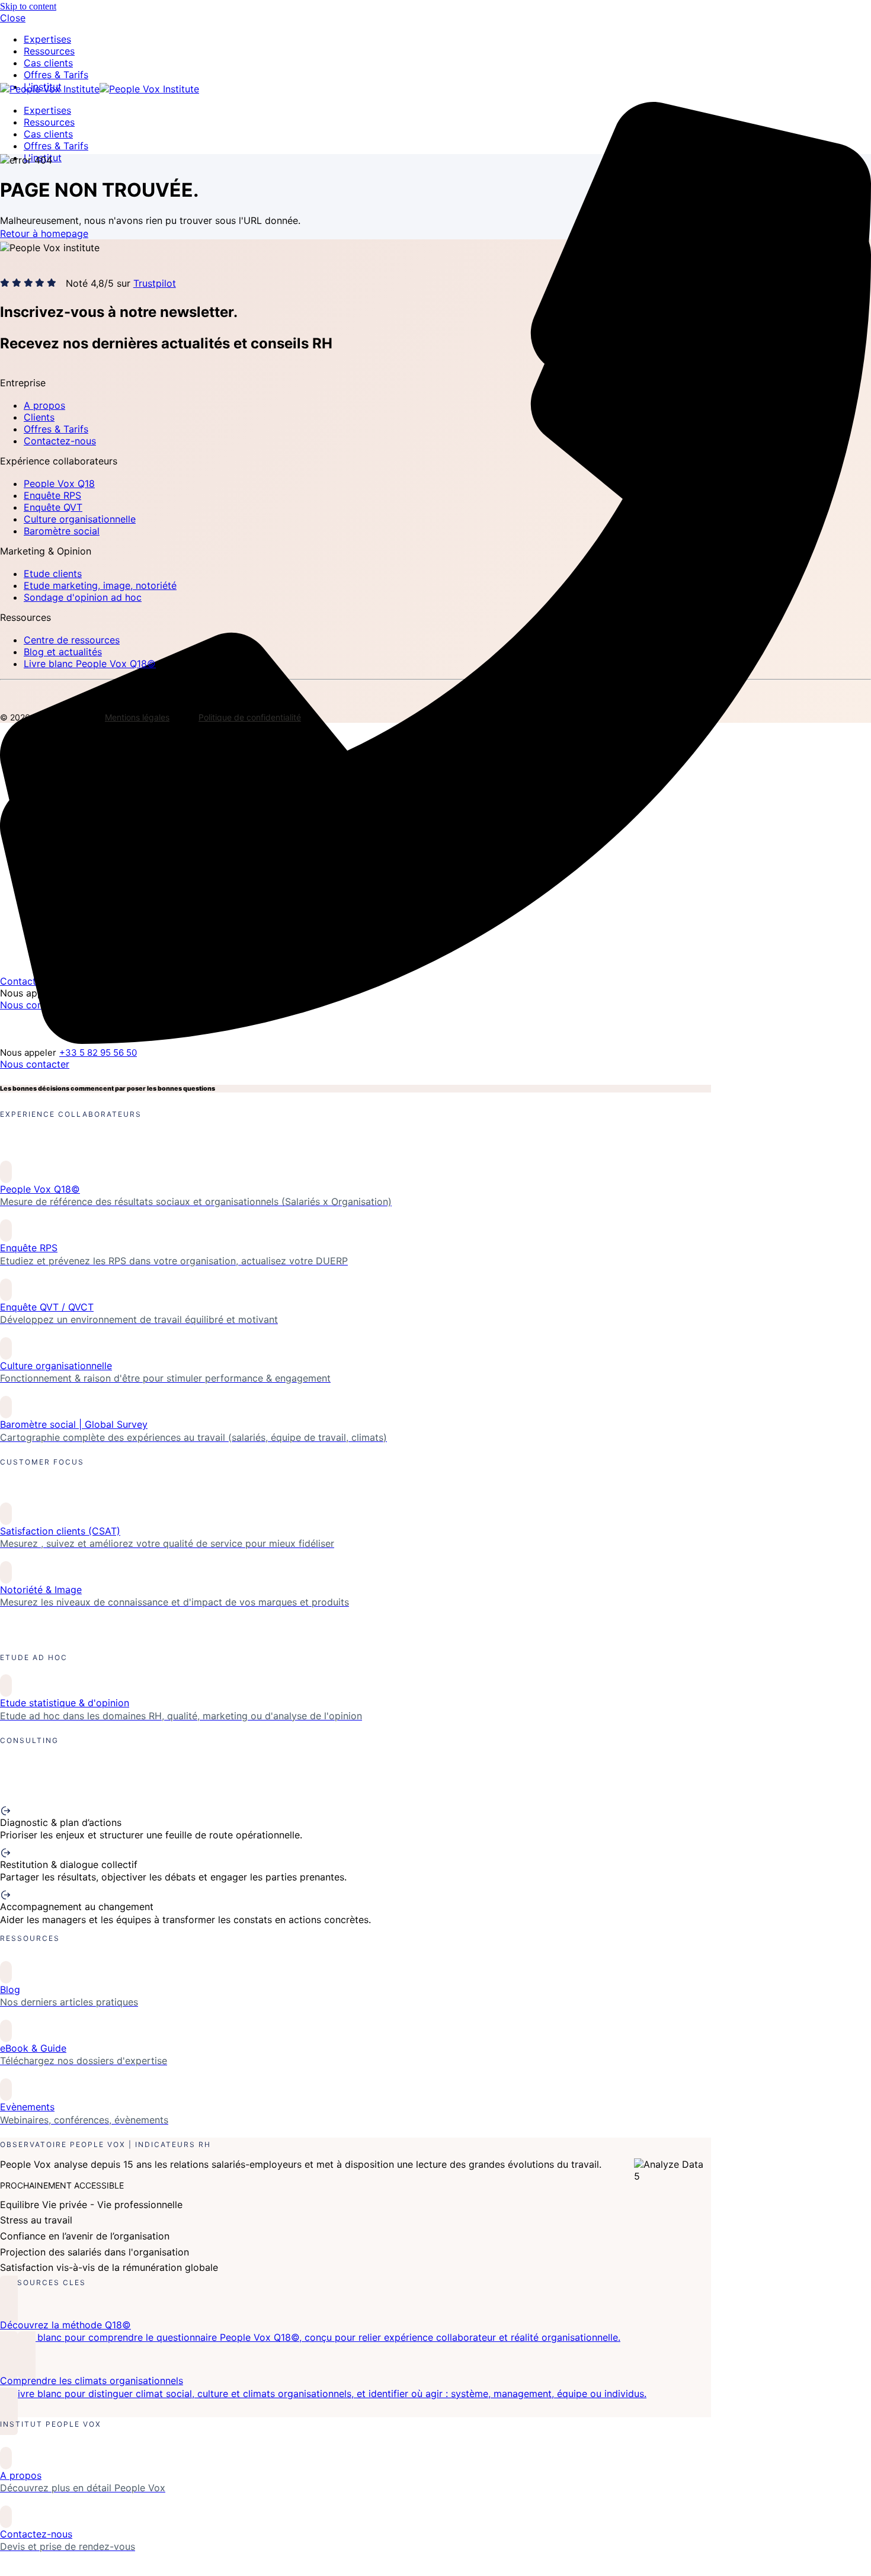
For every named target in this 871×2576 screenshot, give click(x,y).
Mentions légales (137, 717)
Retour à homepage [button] (44, 233)
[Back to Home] (100, 89)
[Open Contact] (435, 610)
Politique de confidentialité (250, 717)
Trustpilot (155, 283)
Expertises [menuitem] (47, 39)
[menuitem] (49, 51)
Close (13, 18)
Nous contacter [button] (35, 1064)
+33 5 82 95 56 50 (98, 1052)
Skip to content (28, 6)
